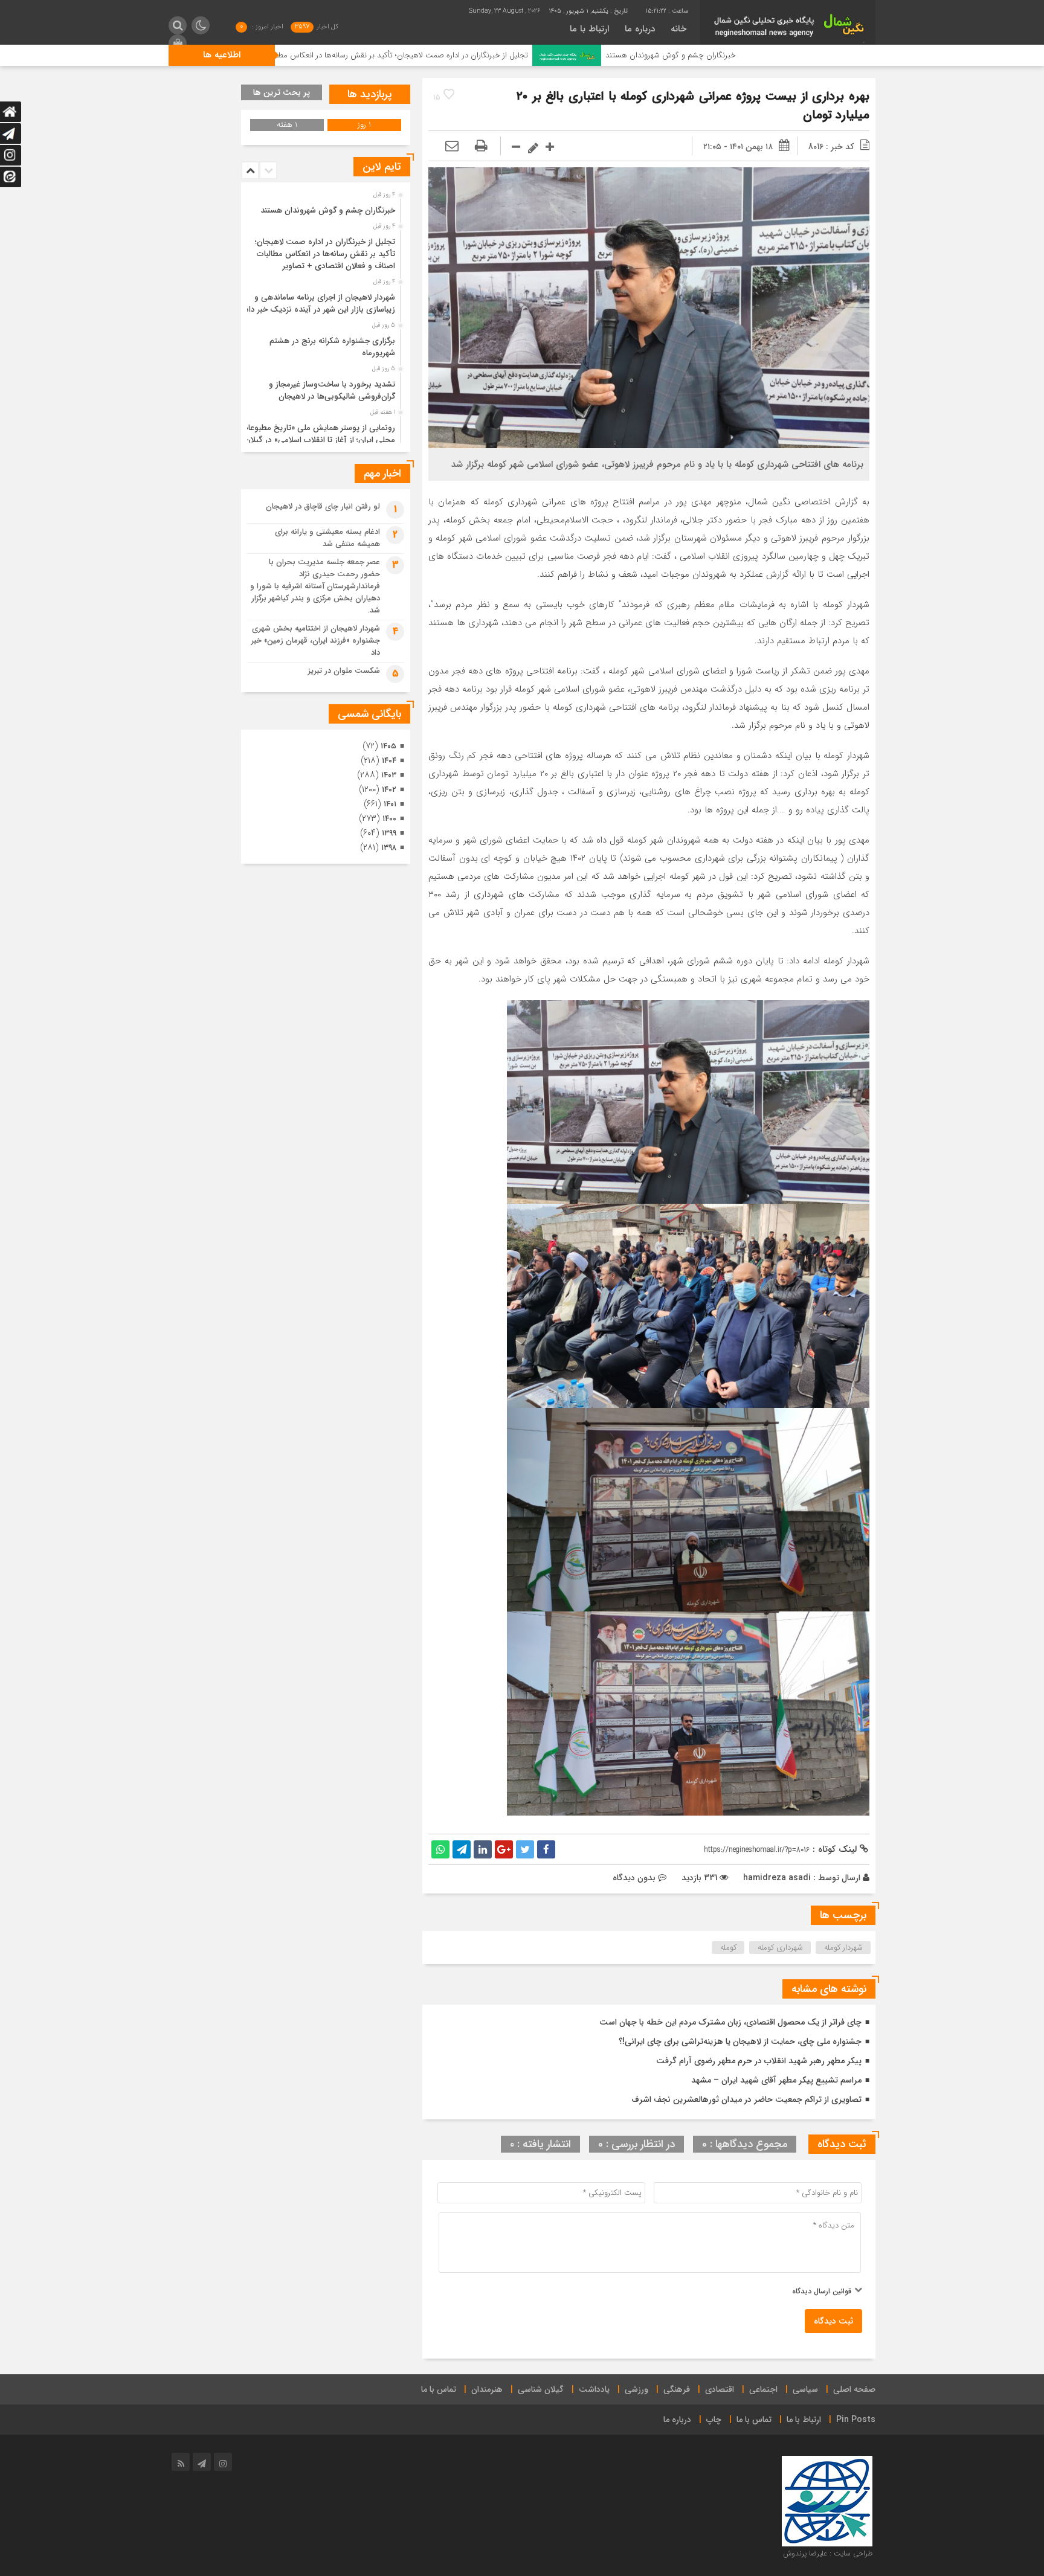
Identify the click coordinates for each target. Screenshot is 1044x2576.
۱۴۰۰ (389, 819)
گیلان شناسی (541, 2389)
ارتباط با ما (589, 29)
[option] (324, 207)
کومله (728, 1948)
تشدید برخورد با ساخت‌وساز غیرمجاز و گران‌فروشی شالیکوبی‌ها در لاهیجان (332, 390)
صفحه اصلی (854, 2389)
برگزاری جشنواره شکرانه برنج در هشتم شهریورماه (332, 347)
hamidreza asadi (777, 1878)
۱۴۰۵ (388, 746)
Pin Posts (856, 2420)
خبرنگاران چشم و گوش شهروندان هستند (806, 55)
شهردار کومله (843, 1948)
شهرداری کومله (780, 1948)
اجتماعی (763, 2389)
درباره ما (640, 29)
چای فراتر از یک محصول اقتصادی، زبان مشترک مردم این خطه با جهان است (730, 2022)
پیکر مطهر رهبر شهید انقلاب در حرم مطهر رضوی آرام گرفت (759, 2061)
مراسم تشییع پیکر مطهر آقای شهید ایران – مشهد (776, 2080)
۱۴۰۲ (389, 790)
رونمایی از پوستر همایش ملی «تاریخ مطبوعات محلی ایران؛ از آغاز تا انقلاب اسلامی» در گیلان (318, 434)
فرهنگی (677, 2389)
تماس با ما (439, 2389)
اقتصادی (720, 2389)
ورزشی (636, 2389)
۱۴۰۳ (389, 775)
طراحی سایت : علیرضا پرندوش (828, 2553)
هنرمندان (487, 2389)
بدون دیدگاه (634, 1878)
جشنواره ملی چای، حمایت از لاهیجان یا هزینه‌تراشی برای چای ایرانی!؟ (740, 2041)
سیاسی (805, 2389)
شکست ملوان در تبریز (344, 671)
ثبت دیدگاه (833, 2321)
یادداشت (594, 2389)
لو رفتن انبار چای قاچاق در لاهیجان (323, 506)
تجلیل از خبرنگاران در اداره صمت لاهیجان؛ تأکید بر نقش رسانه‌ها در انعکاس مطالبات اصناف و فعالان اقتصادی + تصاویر (477, 55)
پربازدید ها (370, 94)
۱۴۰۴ (389, 761)
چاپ (714, 2420)
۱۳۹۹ (389, 833)
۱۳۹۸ (389, 848)
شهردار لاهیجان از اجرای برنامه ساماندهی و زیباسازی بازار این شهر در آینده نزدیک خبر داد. (319, 304)
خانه (678, 29)
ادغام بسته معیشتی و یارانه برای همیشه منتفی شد (327, 538)
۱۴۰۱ (390, 804)
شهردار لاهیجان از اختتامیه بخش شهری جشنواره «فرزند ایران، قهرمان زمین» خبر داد (316, 641)
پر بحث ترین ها (282, 92)
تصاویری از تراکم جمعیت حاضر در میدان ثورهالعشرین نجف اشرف (746, 2099)
